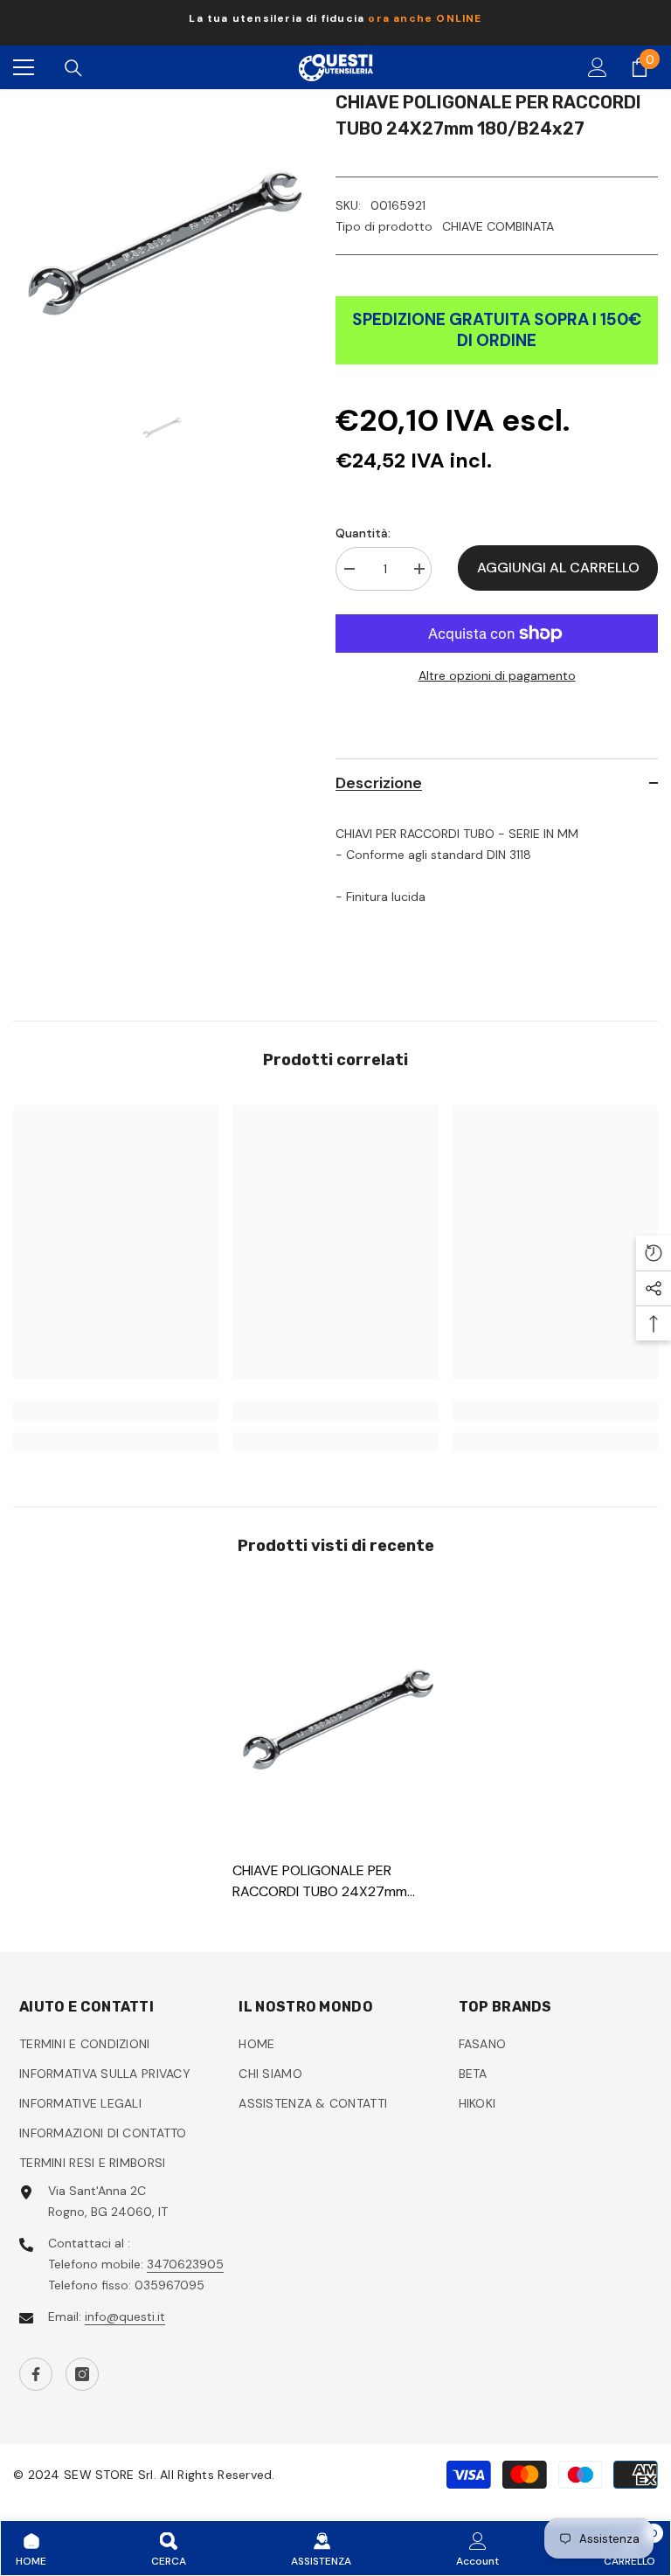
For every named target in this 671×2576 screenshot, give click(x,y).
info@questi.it (125, 2316)
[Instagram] (82, 2374)
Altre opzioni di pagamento (497, 675)
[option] (335, 23)
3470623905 (185, 2264)
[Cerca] (73, 68)
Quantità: (363, 533)
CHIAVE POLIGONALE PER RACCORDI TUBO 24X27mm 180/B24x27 (320, 1882)
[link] (116, 1411)
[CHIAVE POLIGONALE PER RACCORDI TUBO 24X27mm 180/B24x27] (335, 1715)
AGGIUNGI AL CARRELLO (558, 568)
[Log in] (598, 67)
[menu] (24, 67)
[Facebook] (36, 2374)
